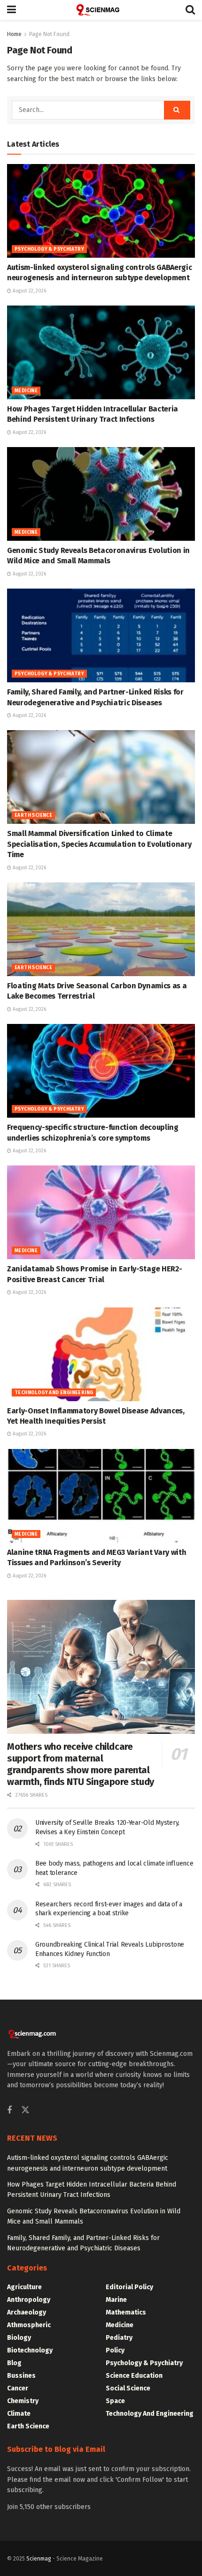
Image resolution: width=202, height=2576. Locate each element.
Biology (19, 2338)
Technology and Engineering (54, 1393)
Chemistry (23, 2401)
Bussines (21, 2376)
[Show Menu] (12, 10)
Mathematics (126, 2312)
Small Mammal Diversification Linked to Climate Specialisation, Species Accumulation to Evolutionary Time (99, 844)
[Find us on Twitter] (25, 2110)
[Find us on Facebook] (9, 2111)
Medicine (26, 391)
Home (14, 34)
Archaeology (27, 2312)
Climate (19, 2414)
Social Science (128, 2388)
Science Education (134, 2376)
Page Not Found (49, 34)
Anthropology (29, 2300)
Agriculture (24, 2287)
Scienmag (39, 2559)
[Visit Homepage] (101, 10)
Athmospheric (29, 2325)
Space (115, 2401)
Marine (116, 2300)
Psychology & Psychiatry (49, 249)
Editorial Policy (129, 2287)
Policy (115, 2350)
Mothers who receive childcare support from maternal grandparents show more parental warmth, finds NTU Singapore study (81, 1764)
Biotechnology (30, 2350)
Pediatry (119, 2338)
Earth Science (33, 815)
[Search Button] (190, 10)
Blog (14, 2363)
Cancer (18, 2388)
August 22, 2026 (29, 291)
